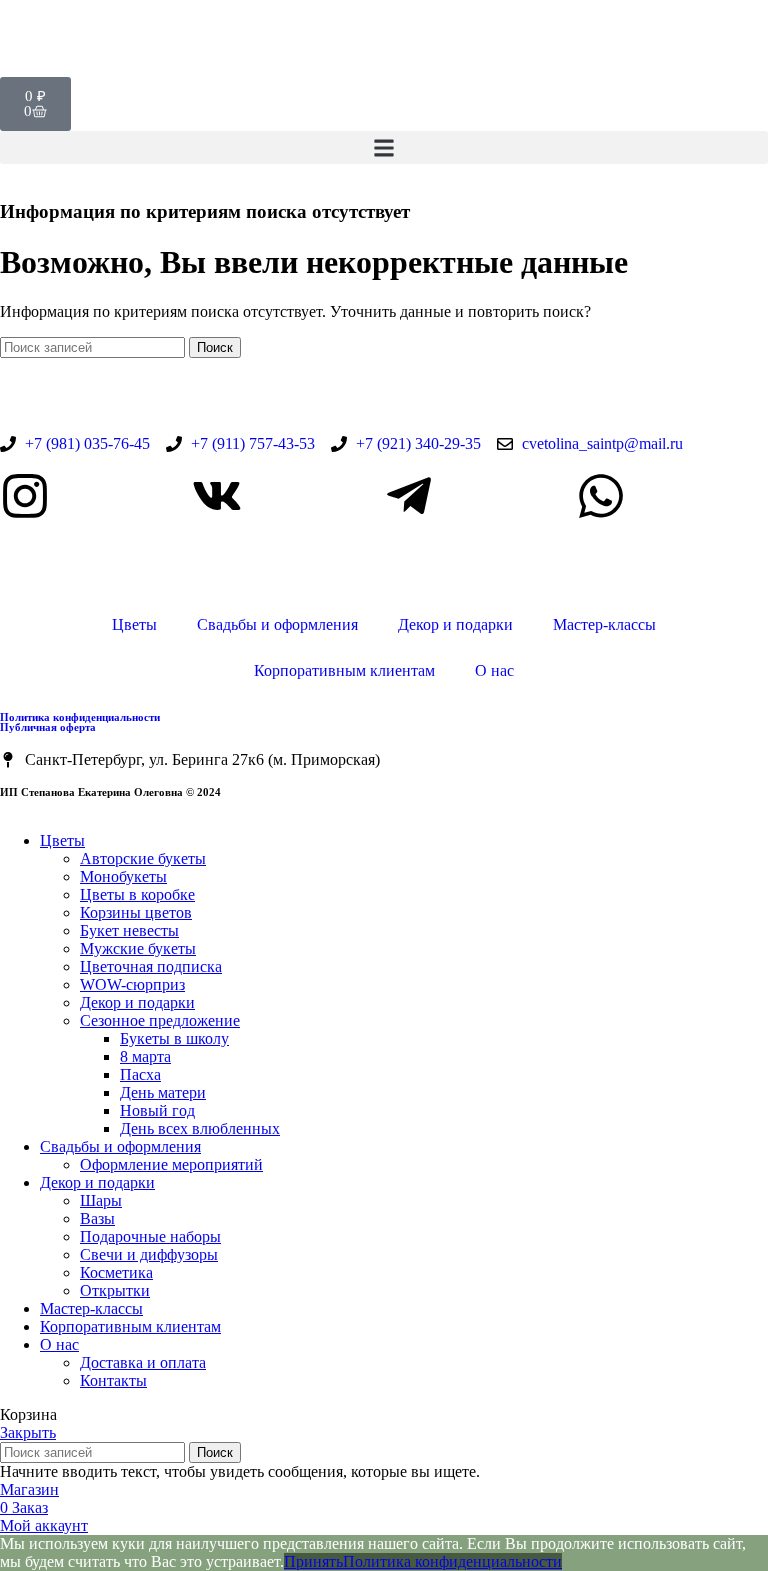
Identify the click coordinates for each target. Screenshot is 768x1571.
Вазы (97, 1218)
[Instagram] (25, 496)
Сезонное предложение (160, 1020)
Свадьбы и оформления (277, 624)
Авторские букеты (143, 858)
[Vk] (217, 496)
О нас (494, 670)
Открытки (115, 1290)
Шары (101, 1200)
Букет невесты (129, 930)
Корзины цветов (136, 912)
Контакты (113, 1380)
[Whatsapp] (601, 496)
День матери (163, 1092)
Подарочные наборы (150, 1236)
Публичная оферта (48, 727)
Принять (313, 1561)
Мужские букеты (138, 948)
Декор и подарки (455, 624)
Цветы (134, 624)
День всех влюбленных (200, 1128)
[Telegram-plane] (409, 496)
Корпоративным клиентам (344, 670)
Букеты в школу (174, 1038)
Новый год (157, 1110)
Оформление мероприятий (171, 1164)
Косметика (116, 1272)
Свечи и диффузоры (149, 1254)
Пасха (140, 1074)
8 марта (145, 1056)
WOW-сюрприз (132, 984)
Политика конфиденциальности (80, 717)
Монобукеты (123, 876)
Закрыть (28, 1432)
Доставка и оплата (143, 1362)
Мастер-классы (604, 624)
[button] (384, 147)
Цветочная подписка (151, 966)
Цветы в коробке (137, 894)
